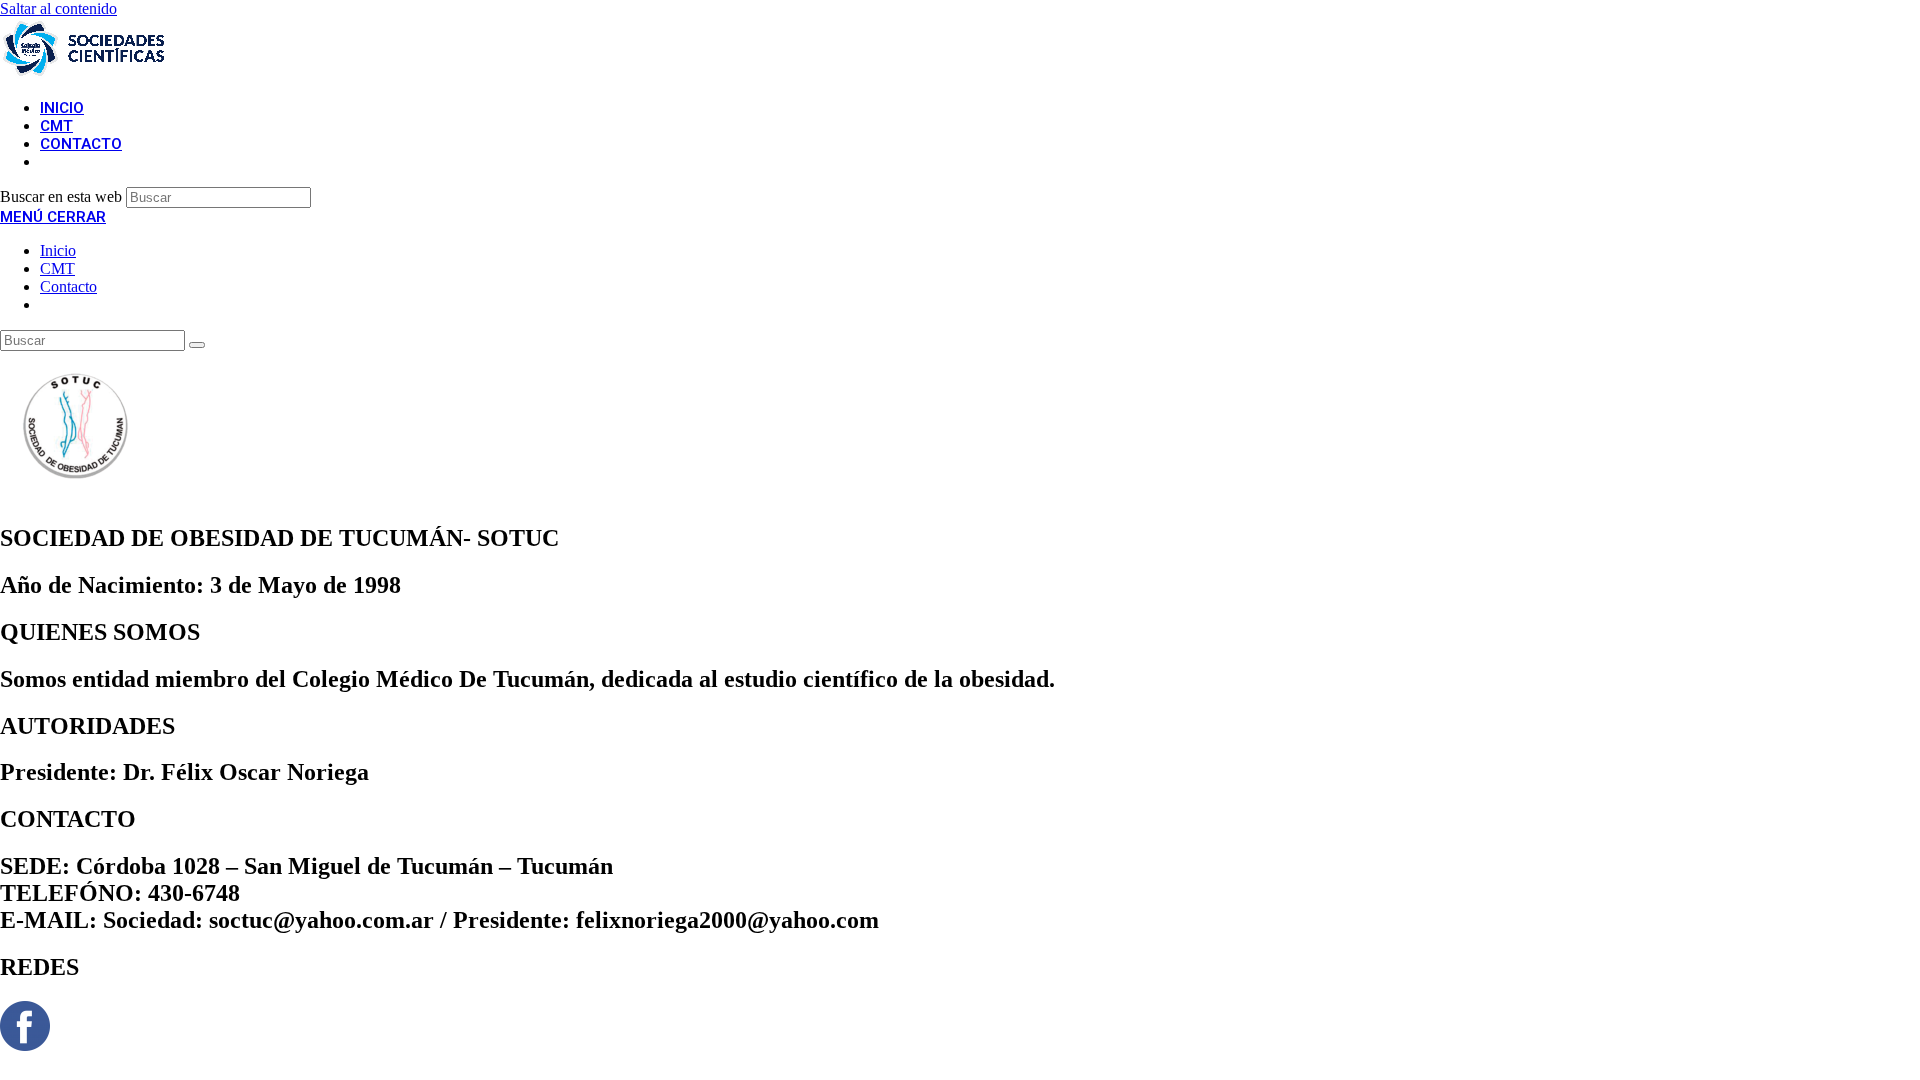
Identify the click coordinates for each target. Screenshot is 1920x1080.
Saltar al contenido (58, 8)
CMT (57, 268)
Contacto (68, 286)
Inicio (58, 250)
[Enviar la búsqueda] (197, 345)
